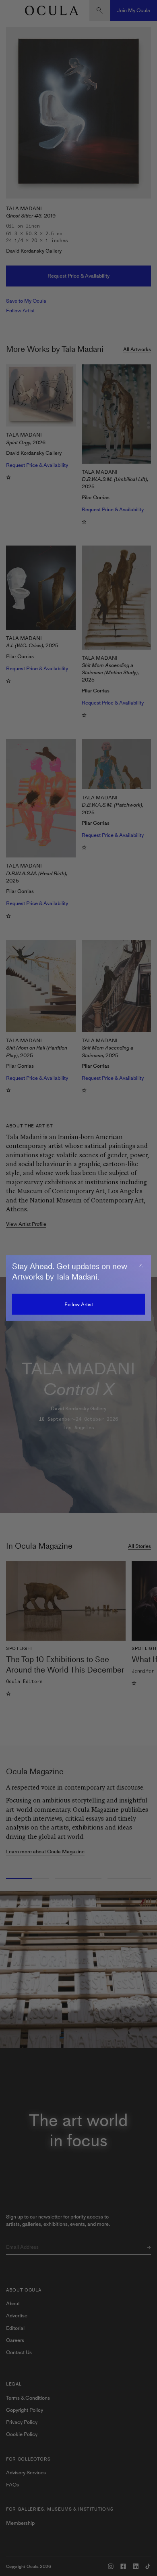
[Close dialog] (141, 1265)
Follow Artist (79, 1304)
